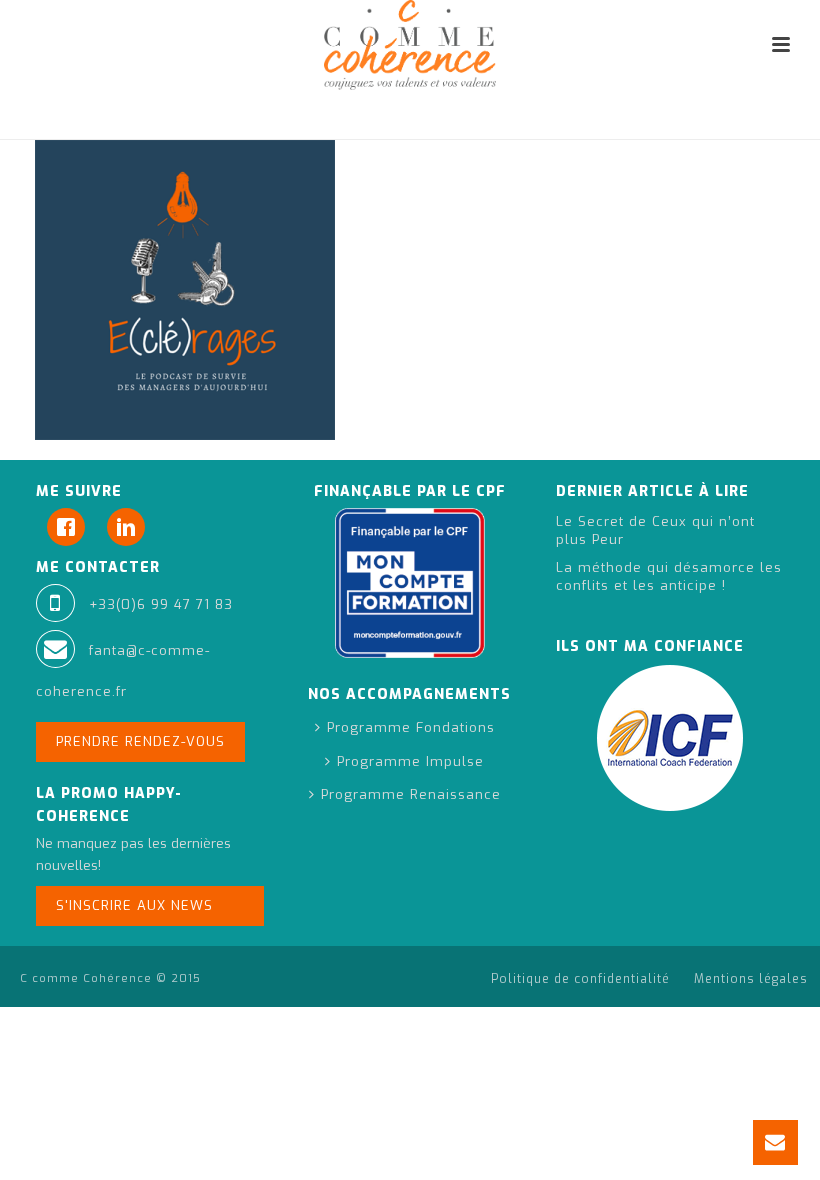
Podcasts (624, 120)
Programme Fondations (411, 727)
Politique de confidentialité (580, 979)
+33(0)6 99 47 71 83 (161, 604)
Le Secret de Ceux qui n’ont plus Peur (655, 530)
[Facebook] (71, 527)
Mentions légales (751, 979)
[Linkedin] (131, 527)
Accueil (553, 120)
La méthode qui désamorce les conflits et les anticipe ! (669, 576)
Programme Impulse (410, 761)
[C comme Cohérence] (410, 45)
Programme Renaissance (411, 794)
